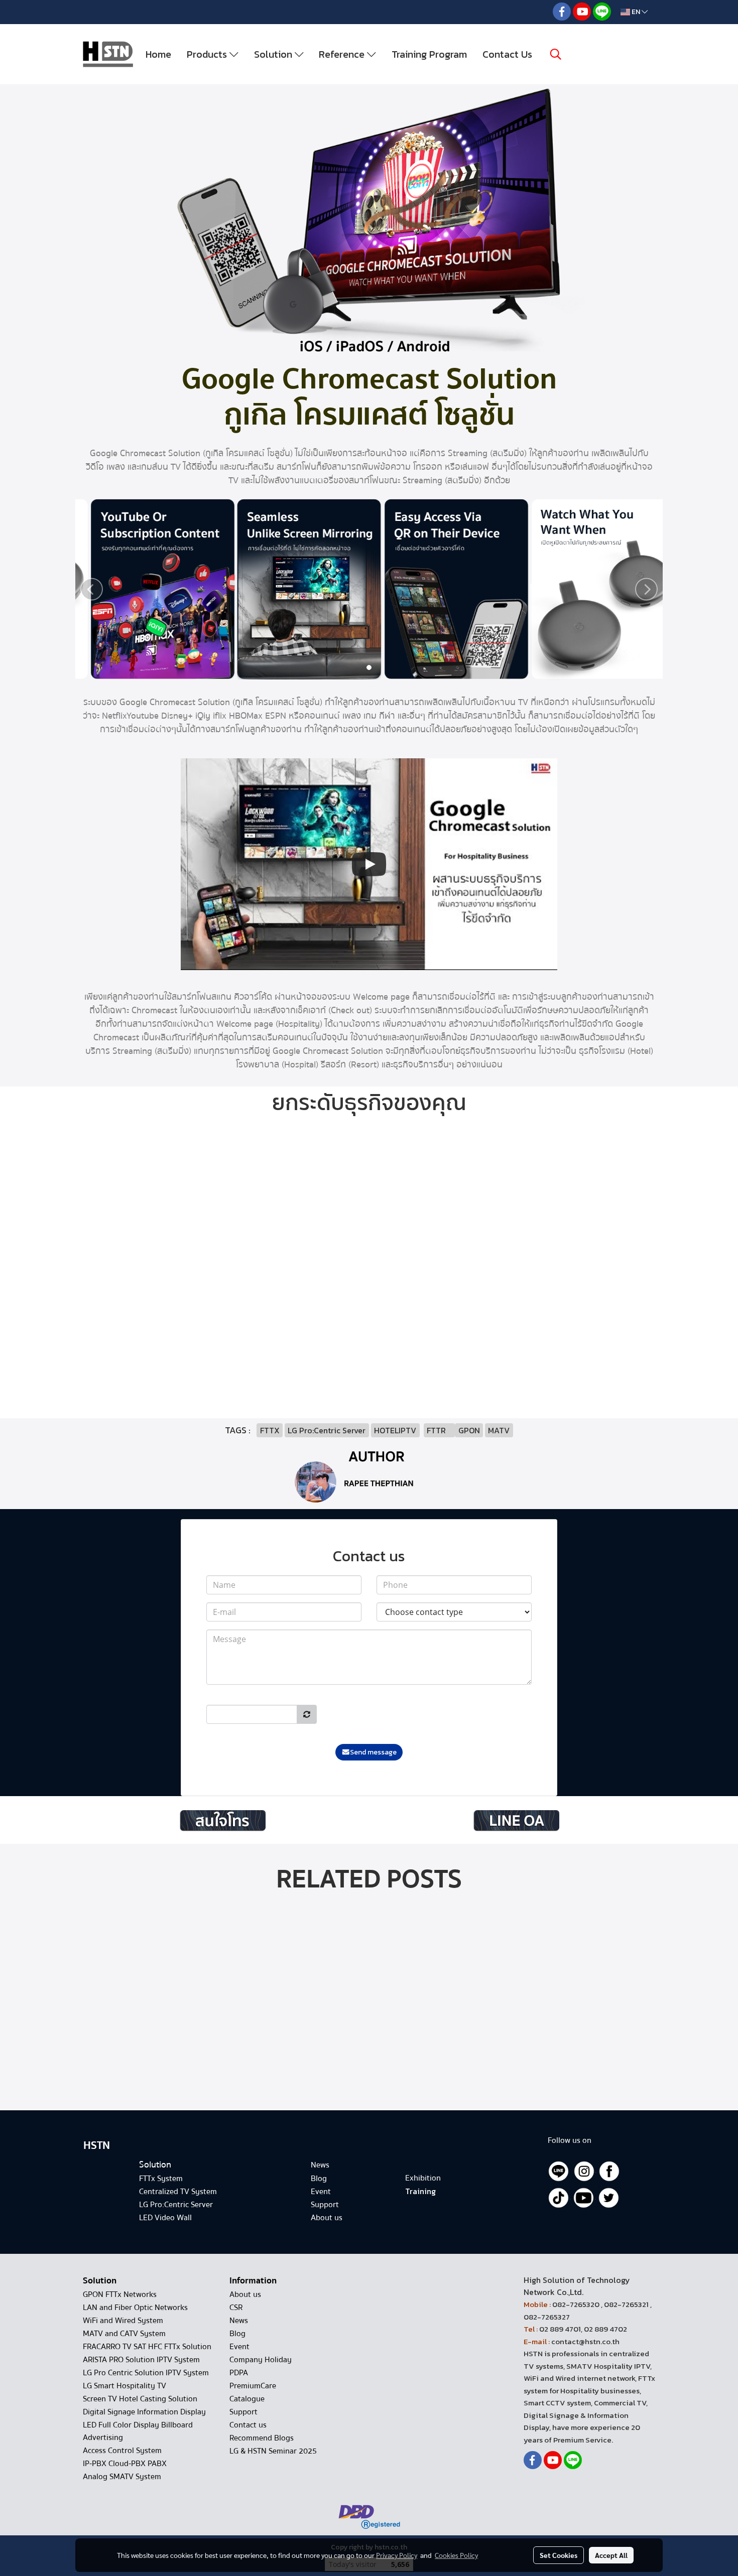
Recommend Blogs (262, 2438)
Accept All (611, 2555)
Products (208, 54)
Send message (373, 1752)
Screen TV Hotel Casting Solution (140, 2399)
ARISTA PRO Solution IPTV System (141, 2360)
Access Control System (122, 2451)
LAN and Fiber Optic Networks (135, 2308)
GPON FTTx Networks (120, 2294)
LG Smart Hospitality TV (125, 2386)
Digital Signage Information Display (144, 2412)
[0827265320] (222, 1820)
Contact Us (507, 54)
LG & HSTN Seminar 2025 (273, 2451)
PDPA (239, 2373)
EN (636, 12)
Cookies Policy (456, 2555)
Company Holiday (261, 2360)
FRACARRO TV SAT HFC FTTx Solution (147, 2347)
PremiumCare (253, 2386)
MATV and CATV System (124, 2334)
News (239, 2321)
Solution (274, 54)
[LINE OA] (516, 1820)
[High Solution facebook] (609, 2171)
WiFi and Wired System (123, 2321)
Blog (237, 2334)
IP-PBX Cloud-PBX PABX (125, 2464)
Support (243, 2412)
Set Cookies (559, 2555)
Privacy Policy (397, 2555)
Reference (343, 54)
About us (245, 2294)
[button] (556, 54)
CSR (236, 2308)
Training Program (429, 54)
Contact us (248, 2425)
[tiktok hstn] (559, 2197)
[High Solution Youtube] (584, 2197)
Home (158, 54)
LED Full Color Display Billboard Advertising (138, 2431)
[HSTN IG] (584, 2171)
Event (239, 2347)
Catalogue (247, 2399)
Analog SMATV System (122, 2477)
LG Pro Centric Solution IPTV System (146, 2373)
